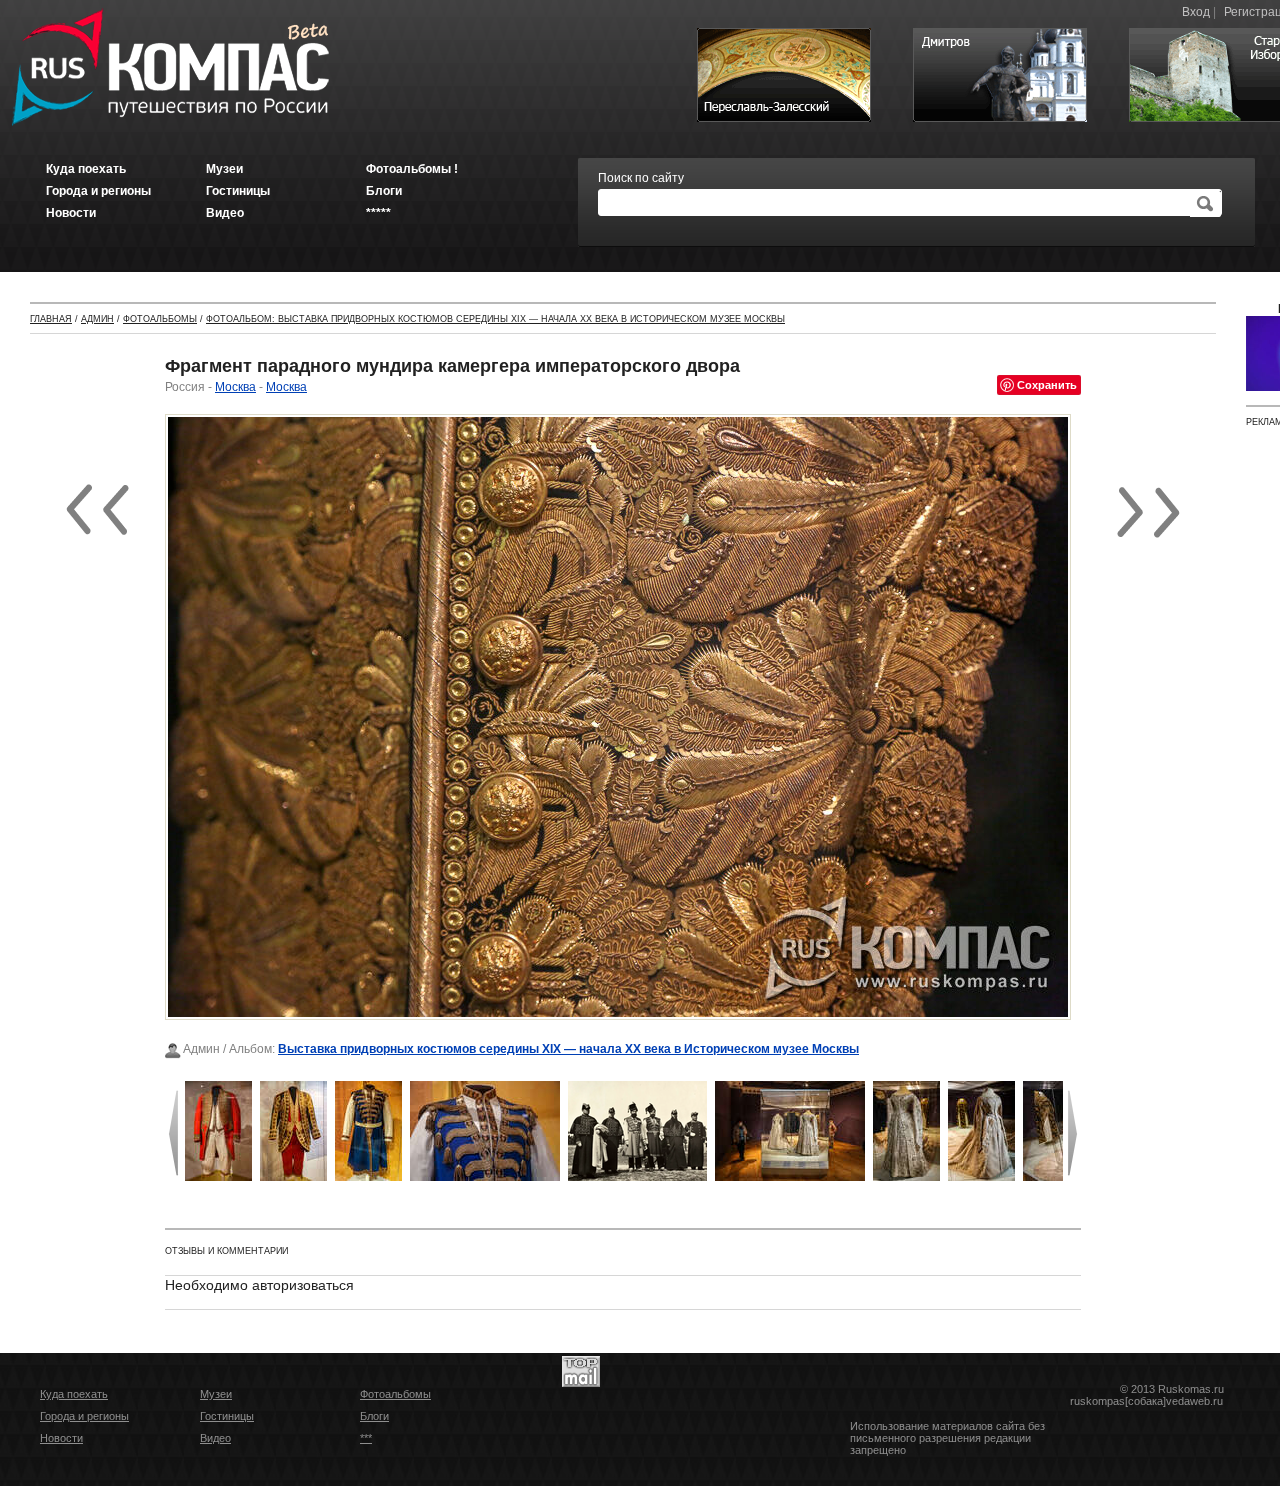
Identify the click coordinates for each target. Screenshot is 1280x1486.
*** (366, 1438)
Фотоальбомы (160, 319)
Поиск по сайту (641, 178)
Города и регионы (84, 1416)
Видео (215, 1438)
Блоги (374, 1416)
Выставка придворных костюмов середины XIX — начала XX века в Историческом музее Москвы (568, 1049)
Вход (1196, 12)
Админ (97, 319)
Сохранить (1047, 384)
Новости (61, 1438)
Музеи (216, 1394)
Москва (235, 387)
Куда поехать (74, 1394)
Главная (51, 319)
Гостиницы (227, 1416)
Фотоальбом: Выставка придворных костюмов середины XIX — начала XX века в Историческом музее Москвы (495, 319)
